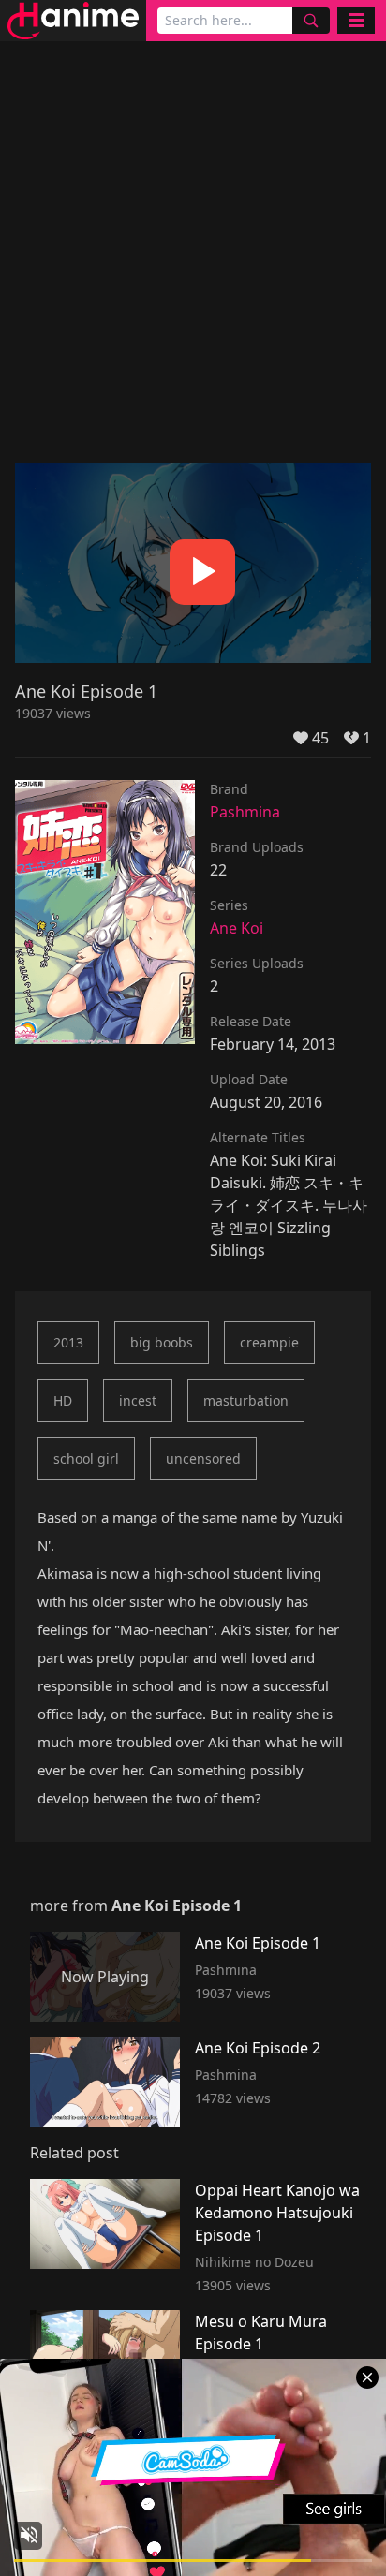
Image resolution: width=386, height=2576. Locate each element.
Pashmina (245, 812)
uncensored (203, 1458)
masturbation (246, 1400)
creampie (269, 1342)
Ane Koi (237, 928)
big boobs (162, 1342)
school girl (86, 1458)
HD (63, 1400)
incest (138, 1400)
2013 (68, 1342)
